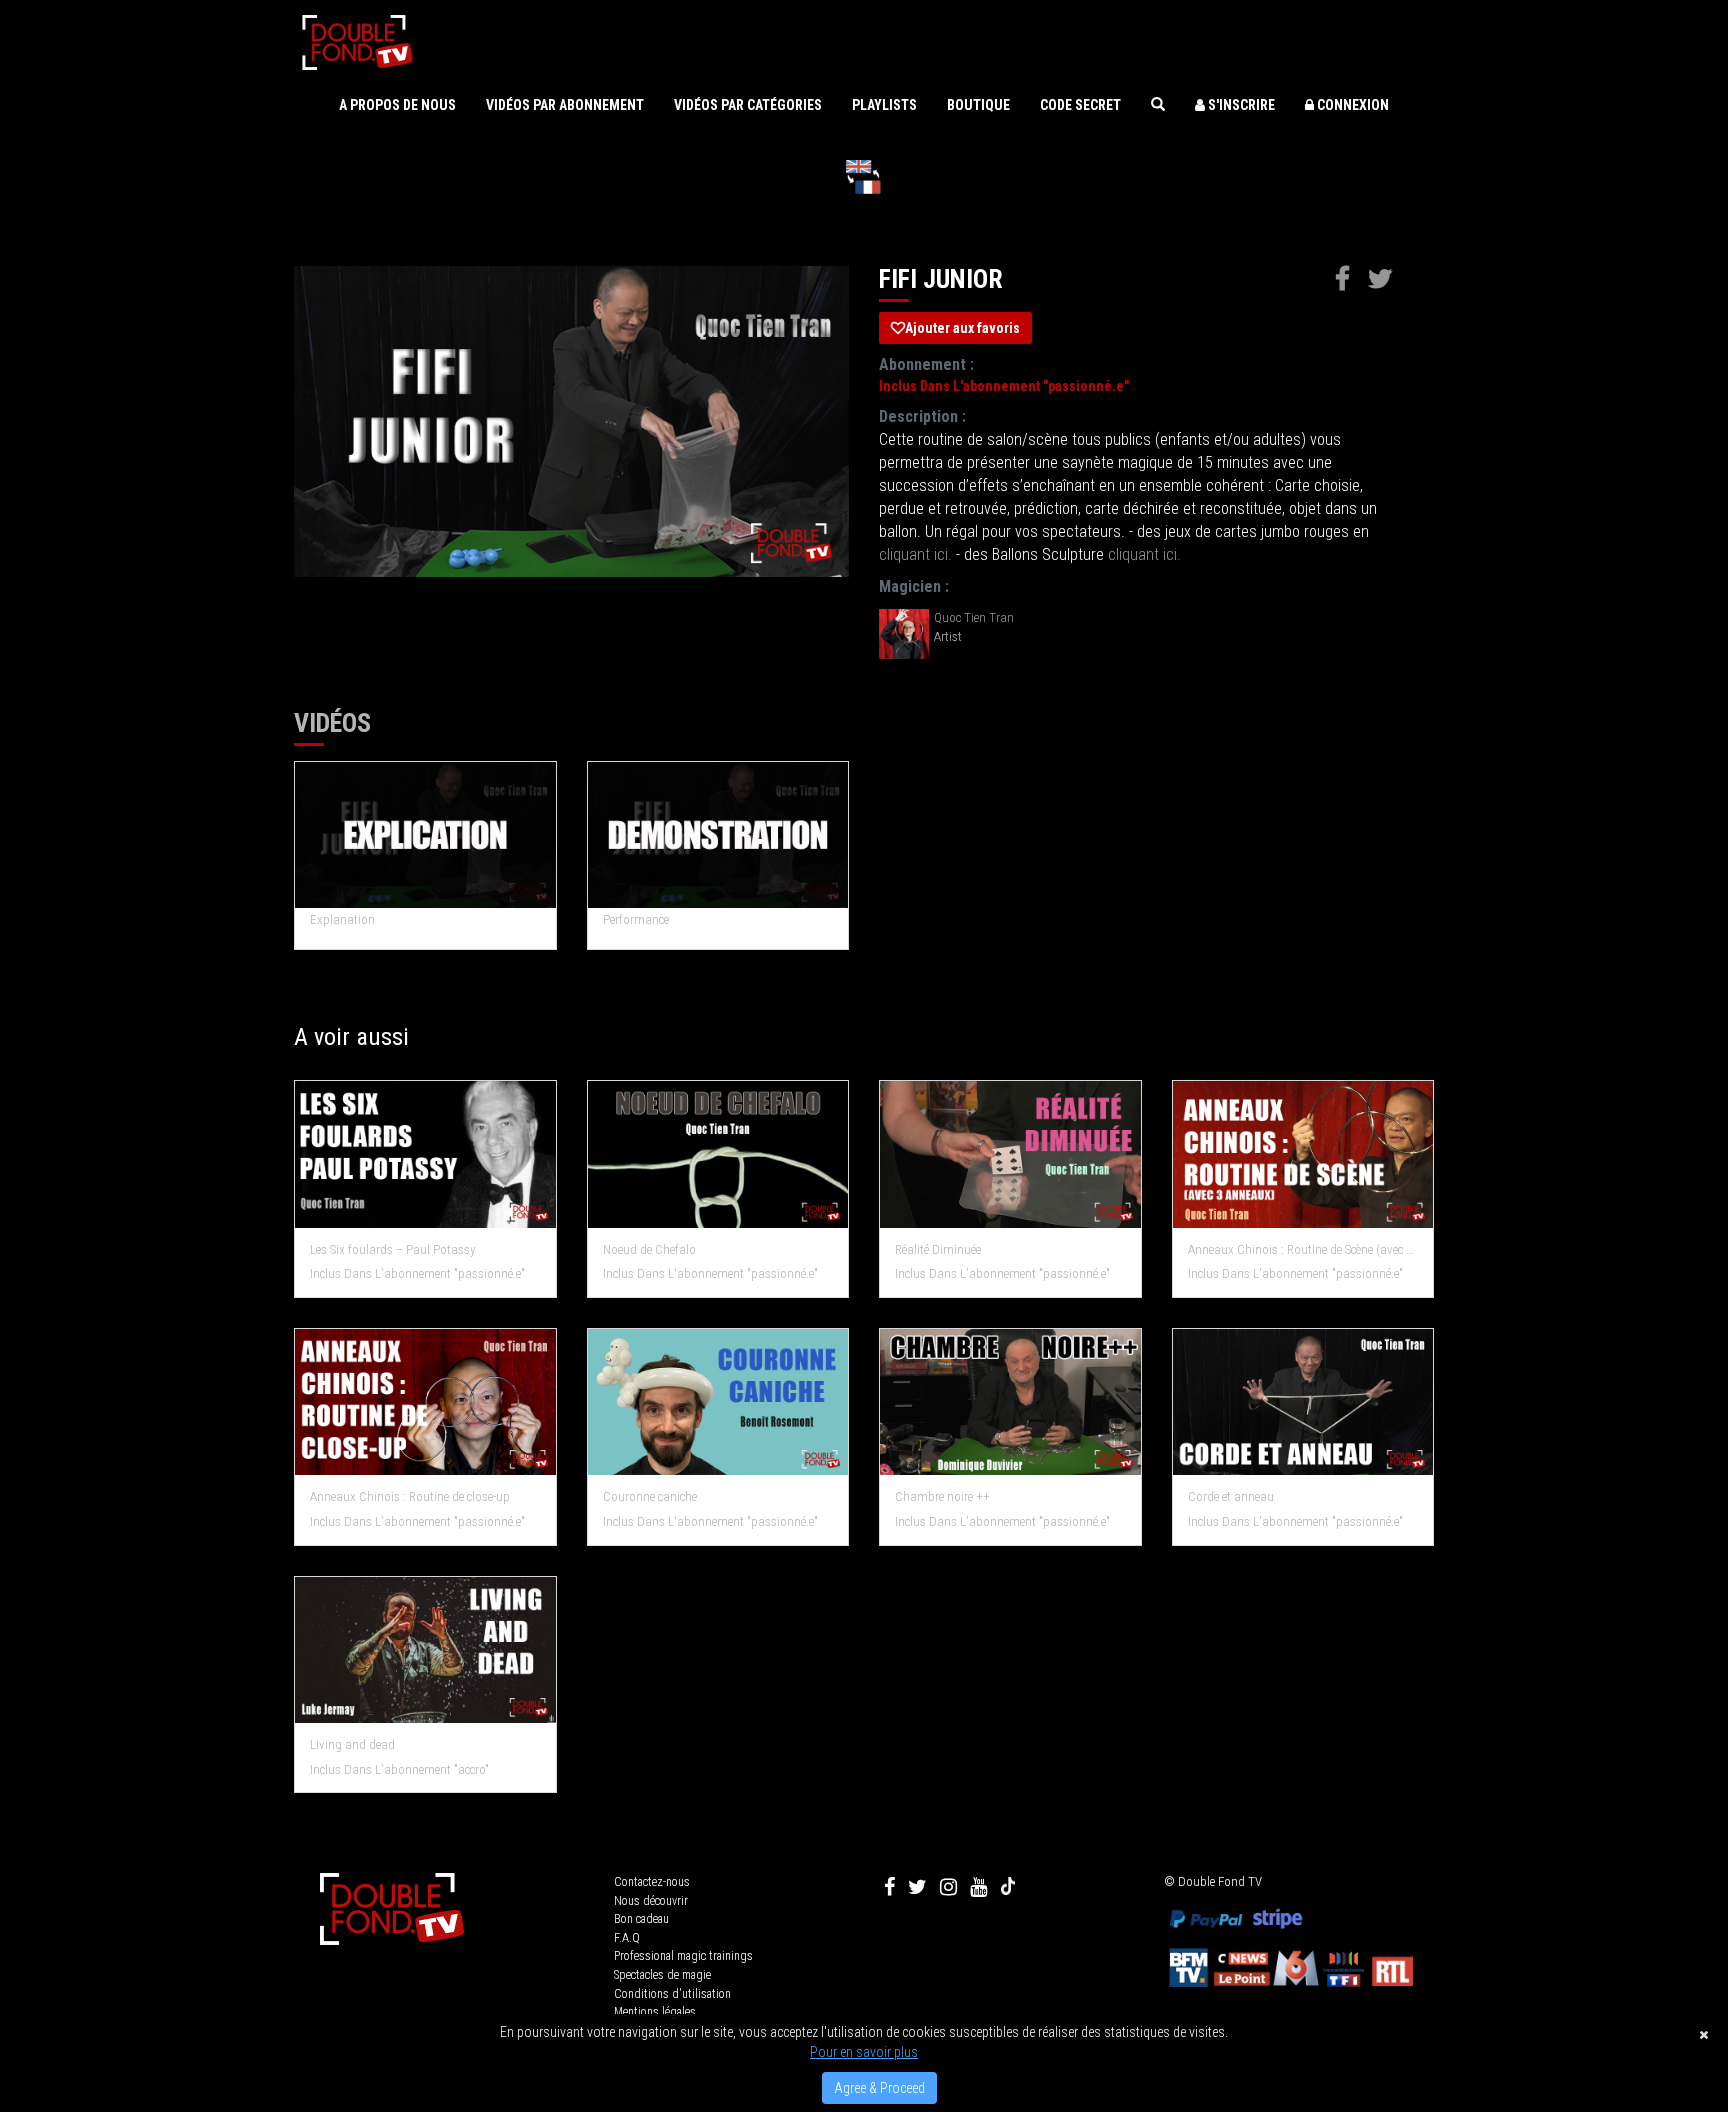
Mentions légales (655, 2012)
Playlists (884, 105)
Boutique (978, 105)
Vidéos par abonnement (565, 105)
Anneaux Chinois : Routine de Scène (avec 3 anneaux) (1303, 1249)
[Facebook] (889, 1887)
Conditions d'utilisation (672, 1994)
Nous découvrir (651, 1901)
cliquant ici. (915, 554)
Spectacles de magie (662, 1975)
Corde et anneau (1231, 1496)
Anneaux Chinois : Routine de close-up (410, 1496)
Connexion (1351, 105)
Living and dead (352, 1744)
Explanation (342, 919)
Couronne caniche (650, 1496)
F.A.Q (627, 1938)
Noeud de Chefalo (649, 1249)
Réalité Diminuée (938, 1249)
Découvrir (425, 1155)
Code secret (1080, 105)
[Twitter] (917, 1887)
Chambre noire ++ (942, 1496)
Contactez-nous (652, 1882)
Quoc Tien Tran (974, 617)
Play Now (426, 835)
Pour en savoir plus (864, 2052)
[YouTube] (978, 1887)
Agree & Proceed (879, 2088)
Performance (636, 919)
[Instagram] (948, 1887)
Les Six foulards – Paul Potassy (392, 1249)
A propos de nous (397, 105)
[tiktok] (1008, 1887)
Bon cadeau (641, 1919)
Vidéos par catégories (748, 105)
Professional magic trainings (683, 1956)
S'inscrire (1240, 105)
